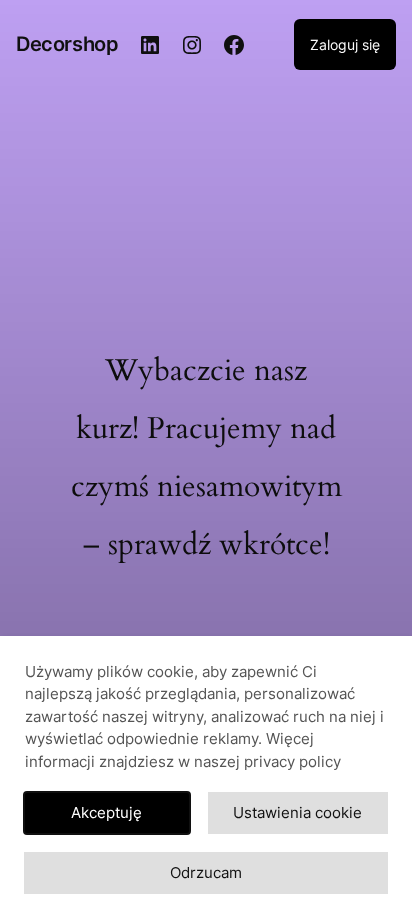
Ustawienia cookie (297, 812)
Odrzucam (206, 872)
